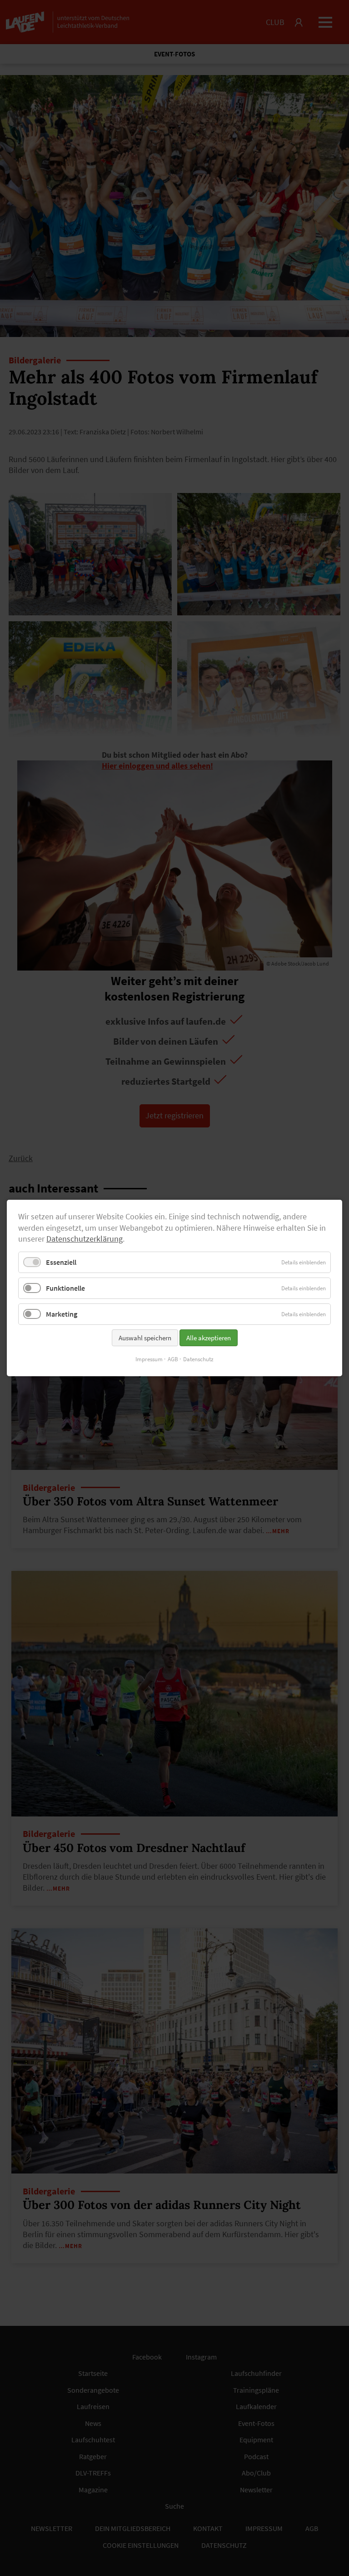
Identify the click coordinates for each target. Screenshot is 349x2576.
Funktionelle (65, 1288)
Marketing (62, 1314)
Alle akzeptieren (209, 1338)
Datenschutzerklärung (85, 1239)
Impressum (149, 1359)
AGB (173, 1359)
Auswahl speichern (145, 1338)
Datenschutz (198, 1359)
